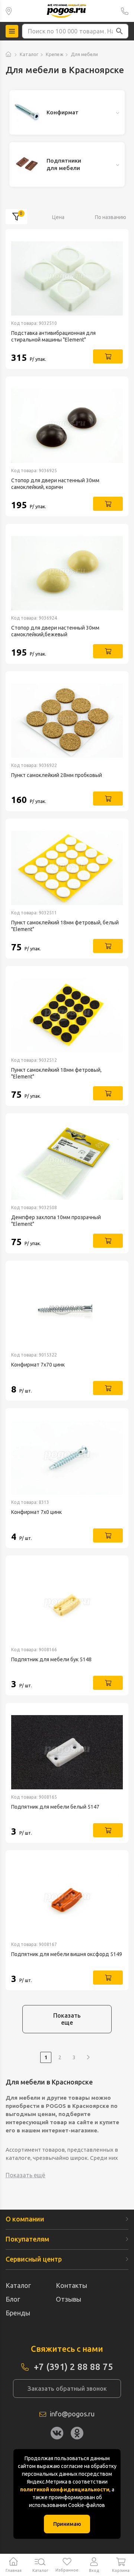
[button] (119, 31)
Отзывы (68, 2299)
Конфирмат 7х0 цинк (36, 1512)
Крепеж (55, 54)
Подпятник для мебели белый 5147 (55, 1807)
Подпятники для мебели (64, 164)
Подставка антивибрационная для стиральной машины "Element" (53, 336)
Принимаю (67, 2524)
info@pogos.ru (72, 2414)
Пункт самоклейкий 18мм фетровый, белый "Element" (65, 926)
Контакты (71, 2285)
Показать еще (67, 2019)
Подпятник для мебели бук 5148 (51, 1659)
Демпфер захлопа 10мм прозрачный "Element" (56, 1221)
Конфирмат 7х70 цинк (38, 1365)
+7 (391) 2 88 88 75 (125, 11)
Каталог (29, 54)
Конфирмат (63, 112)
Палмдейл (9, 11)
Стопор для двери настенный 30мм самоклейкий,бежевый (55, 631)
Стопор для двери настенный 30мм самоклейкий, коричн (55, 484)
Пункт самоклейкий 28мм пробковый (57, 775)
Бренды (18, 2313)
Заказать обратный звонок (67, 2389)
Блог (13, 2299)
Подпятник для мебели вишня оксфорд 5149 (67, 1954)
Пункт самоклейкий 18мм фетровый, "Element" (56, 1073)
